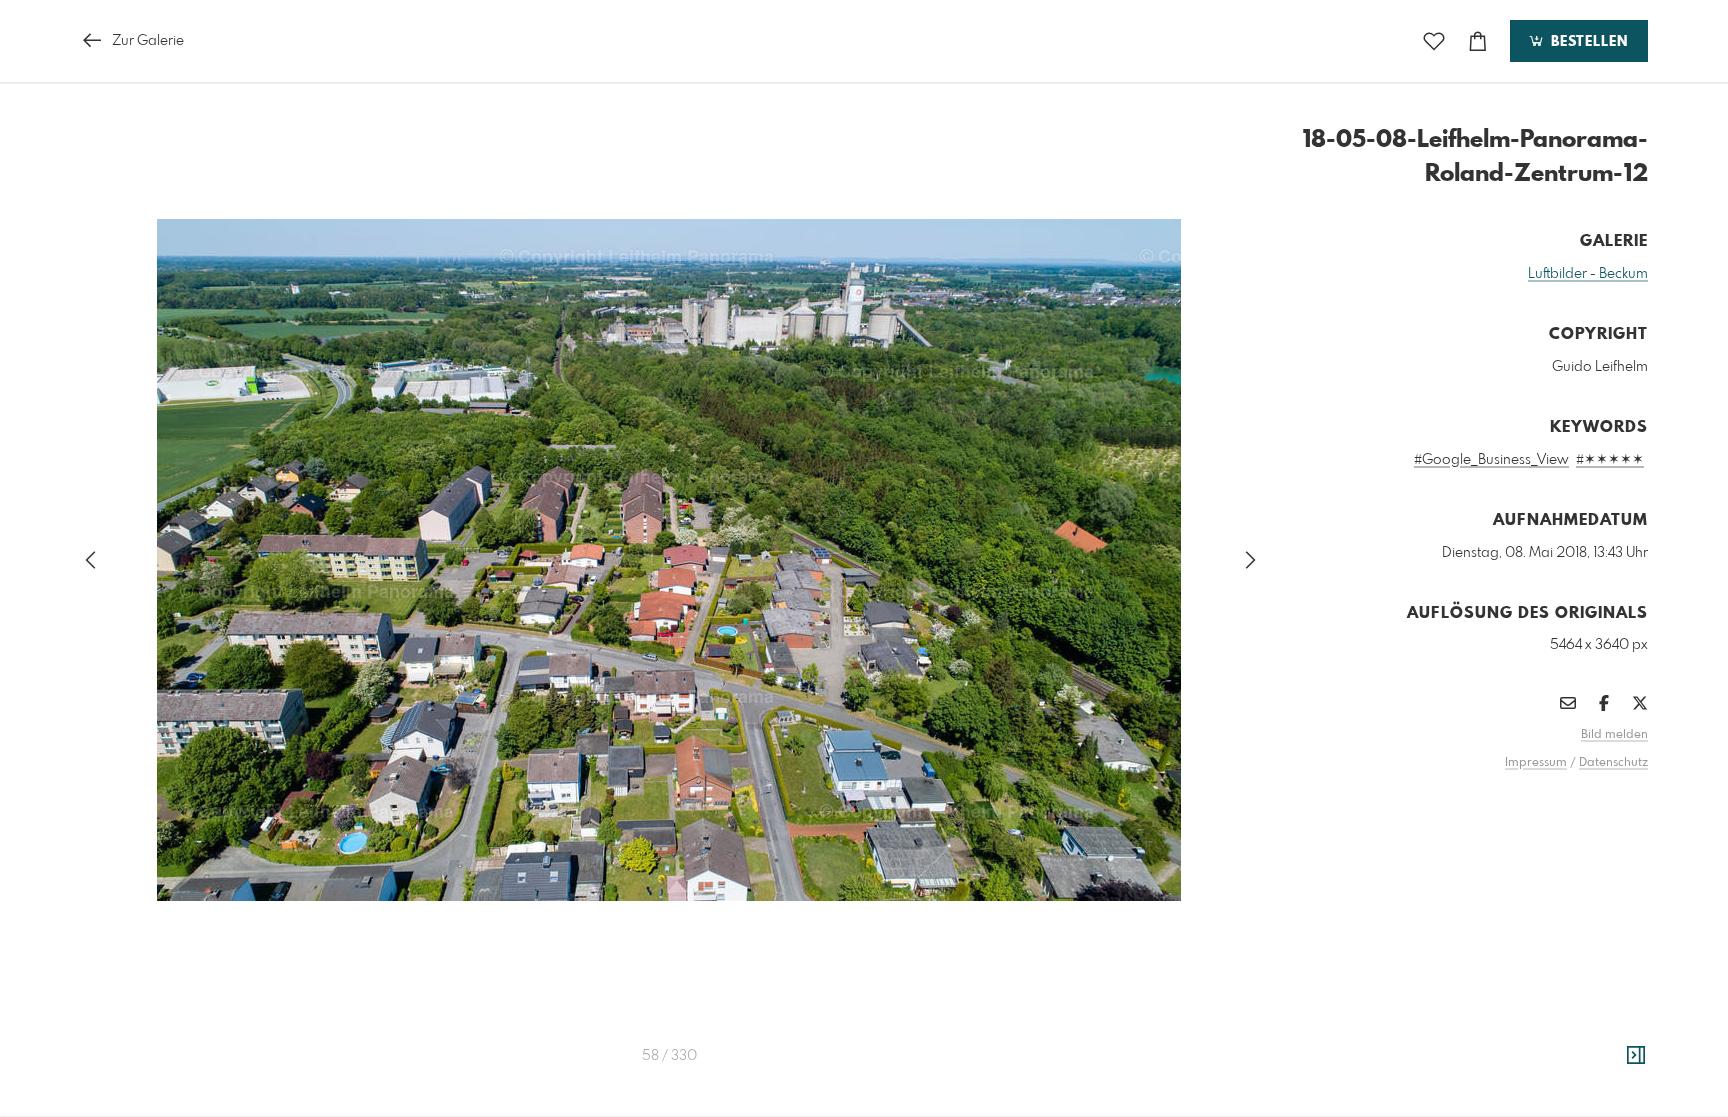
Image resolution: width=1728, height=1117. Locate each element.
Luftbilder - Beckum (1588, 274)
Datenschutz (1613, 763)
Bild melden (1614, 735)
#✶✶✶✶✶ (1610, 460)
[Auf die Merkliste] (1434, 41)
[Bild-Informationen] (1636, 1056)
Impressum (1536, 763)
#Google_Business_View (1491, 460)
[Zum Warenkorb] (1478, 41)
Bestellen (1587, 42)
